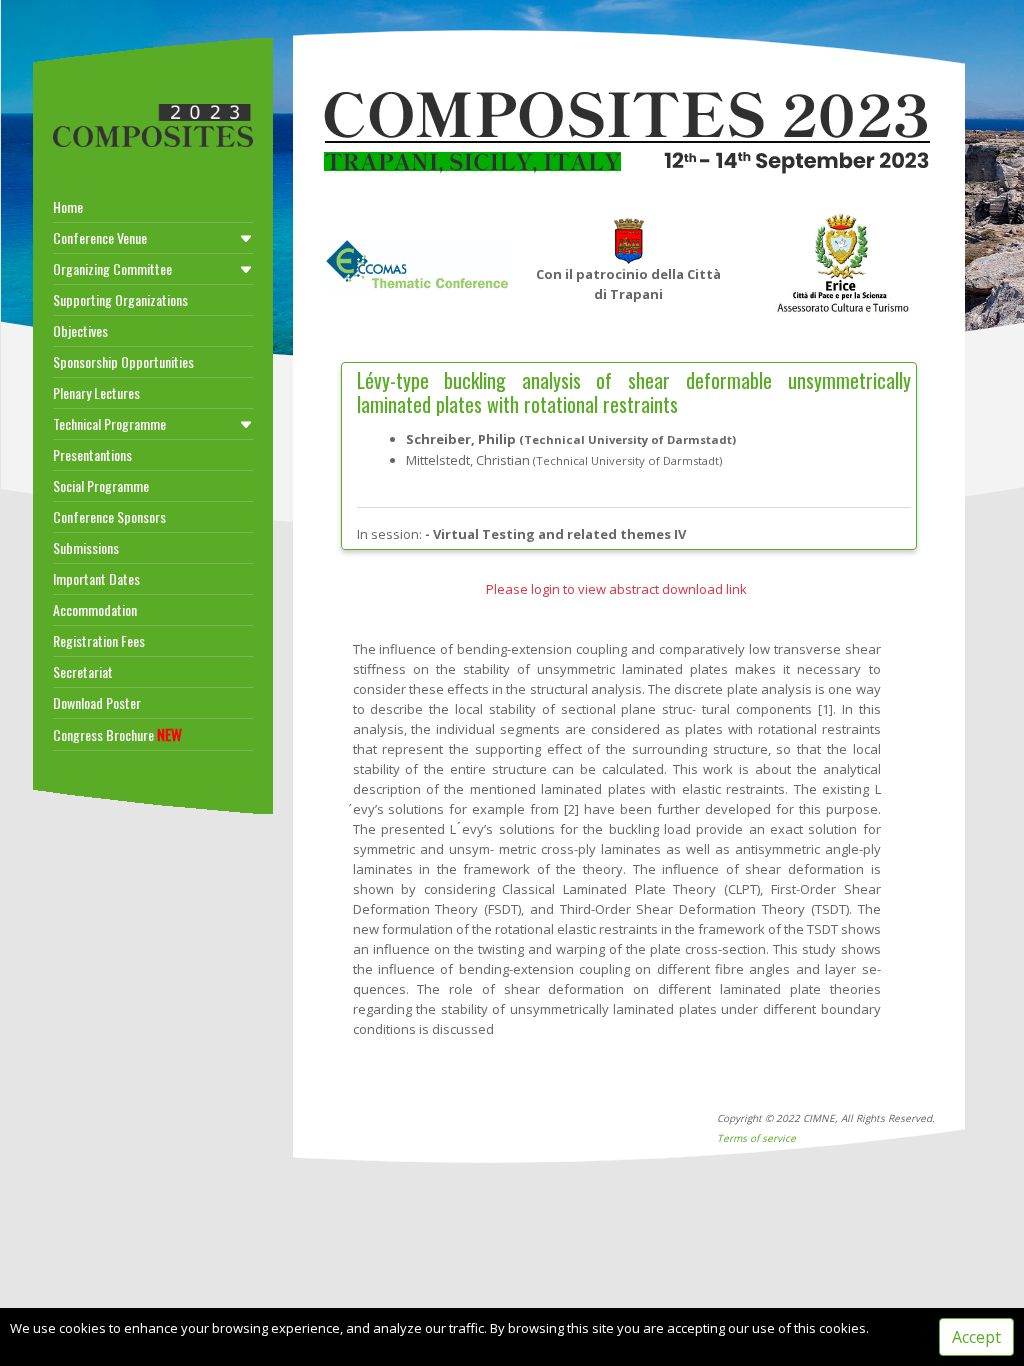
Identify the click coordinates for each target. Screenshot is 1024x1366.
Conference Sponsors (109, 516)
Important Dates (96, 578)
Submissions (86, 547)
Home (68, 206)
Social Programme (101, 485)
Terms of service (756, 1138)
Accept (976, 1337)
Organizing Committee (112, 268)
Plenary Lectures (96, 392)
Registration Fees (99, 640)
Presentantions (92, 454)
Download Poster (97, 702)
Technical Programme (109, 423)
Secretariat (83, 671)
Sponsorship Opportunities (123, 361)
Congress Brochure (117, 734)
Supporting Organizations (120, 299)
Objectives (80, 330)
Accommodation (95, 609)
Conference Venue (100, 237)
